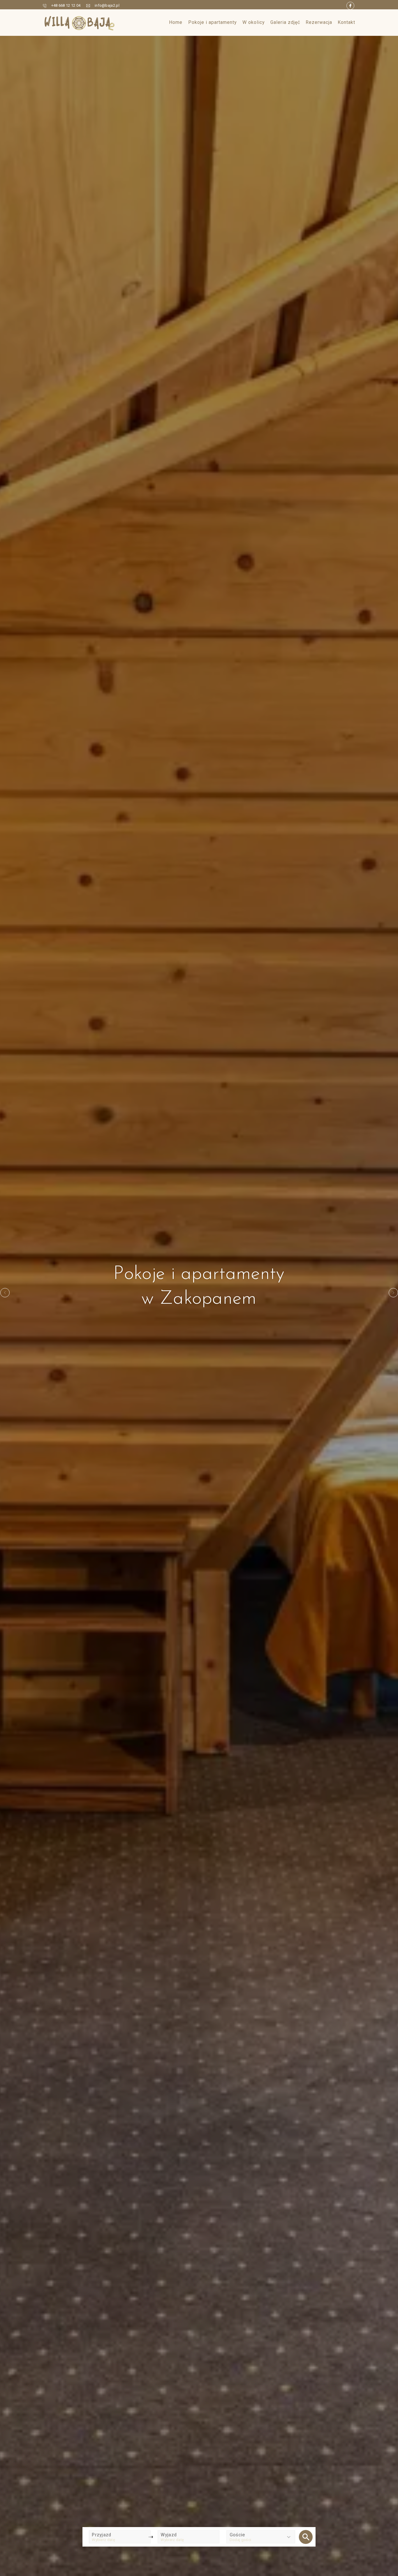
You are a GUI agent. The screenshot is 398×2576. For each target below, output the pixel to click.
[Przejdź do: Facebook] (350, 6)
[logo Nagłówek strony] (80, 23)
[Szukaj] (306, 2537)
